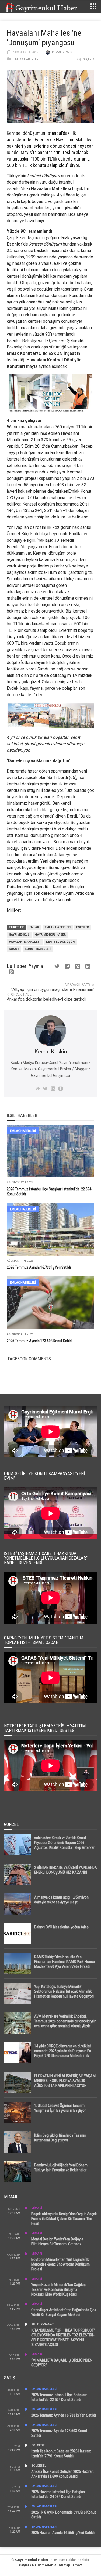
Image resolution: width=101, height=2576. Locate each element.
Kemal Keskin (62, 52)
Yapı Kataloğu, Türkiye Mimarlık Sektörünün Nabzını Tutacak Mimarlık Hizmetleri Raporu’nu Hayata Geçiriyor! (64, 1991)
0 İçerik (89, 59)
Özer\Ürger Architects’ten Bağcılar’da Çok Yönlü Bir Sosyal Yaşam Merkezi (64, 2312)
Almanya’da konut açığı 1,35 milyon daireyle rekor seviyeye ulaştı (61, 1900)
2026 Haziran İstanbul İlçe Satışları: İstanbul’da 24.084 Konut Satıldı (58, 2494)
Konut (14, 949)
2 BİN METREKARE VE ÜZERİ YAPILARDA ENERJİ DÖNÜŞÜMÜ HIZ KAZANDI (66, 1870)
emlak (34, 927)
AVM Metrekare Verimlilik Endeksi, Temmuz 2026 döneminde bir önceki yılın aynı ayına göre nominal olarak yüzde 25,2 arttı (65, 2024)
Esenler (83, 927)
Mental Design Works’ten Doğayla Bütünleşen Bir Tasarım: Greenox (57, 2241)
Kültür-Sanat (42, 2324)
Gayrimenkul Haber (32, 2560)
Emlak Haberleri (26, 59)
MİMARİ (37, 2208)
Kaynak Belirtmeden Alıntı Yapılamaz (50, 2565)
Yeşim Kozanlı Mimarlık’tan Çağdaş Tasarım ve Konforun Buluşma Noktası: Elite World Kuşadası (58, 2289)
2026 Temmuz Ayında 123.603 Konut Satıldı (40, 1341)
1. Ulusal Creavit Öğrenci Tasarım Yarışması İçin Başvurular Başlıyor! (60, 2108)
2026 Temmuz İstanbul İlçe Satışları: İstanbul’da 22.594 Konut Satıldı (59, 2397)
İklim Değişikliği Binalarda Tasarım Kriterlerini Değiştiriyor (60, 2138)
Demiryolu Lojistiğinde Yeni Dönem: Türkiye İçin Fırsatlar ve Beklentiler (61, 2167)
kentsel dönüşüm (61, 942)
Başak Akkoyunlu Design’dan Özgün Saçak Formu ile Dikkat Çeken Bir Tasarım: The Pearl (64, 2219)
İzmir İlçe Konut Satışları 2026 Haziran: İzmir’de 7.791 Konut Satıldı (61, 2453)
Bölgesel (39, 2445)
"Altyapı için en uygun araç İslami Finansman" (53, 990)
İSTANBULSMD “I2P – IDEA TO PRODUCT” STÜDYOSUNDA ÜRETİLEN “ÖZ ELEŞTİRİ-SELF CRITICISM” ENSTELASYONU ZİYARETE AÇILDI (63, 2337)
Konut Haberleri (38, 949)
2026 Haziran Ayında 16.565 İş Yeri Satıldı (63, 2533)
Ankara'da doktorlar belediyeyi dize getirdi (46, 999)
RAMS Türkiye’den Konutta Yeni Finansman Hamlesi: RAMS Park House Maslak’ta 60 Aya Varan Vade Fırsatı (65, 1962)
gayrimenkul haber (50, 935)
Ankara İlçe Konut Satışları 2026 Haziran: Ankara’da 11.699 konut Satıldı (63, 2474)
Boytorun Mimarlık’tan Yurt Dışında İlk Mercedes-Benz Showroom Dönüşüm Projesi (60, 2264)
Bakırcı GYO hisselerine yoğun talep (61, 1927)
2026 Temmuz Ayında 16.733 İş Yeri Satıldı (39, 1267)
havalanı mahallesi (25, 942)
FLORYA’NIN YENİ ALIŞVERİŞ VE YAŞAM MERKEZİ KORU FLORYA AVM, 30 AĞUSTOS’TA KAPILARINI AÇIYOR (65, 2081)
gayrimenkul (19, 935)
